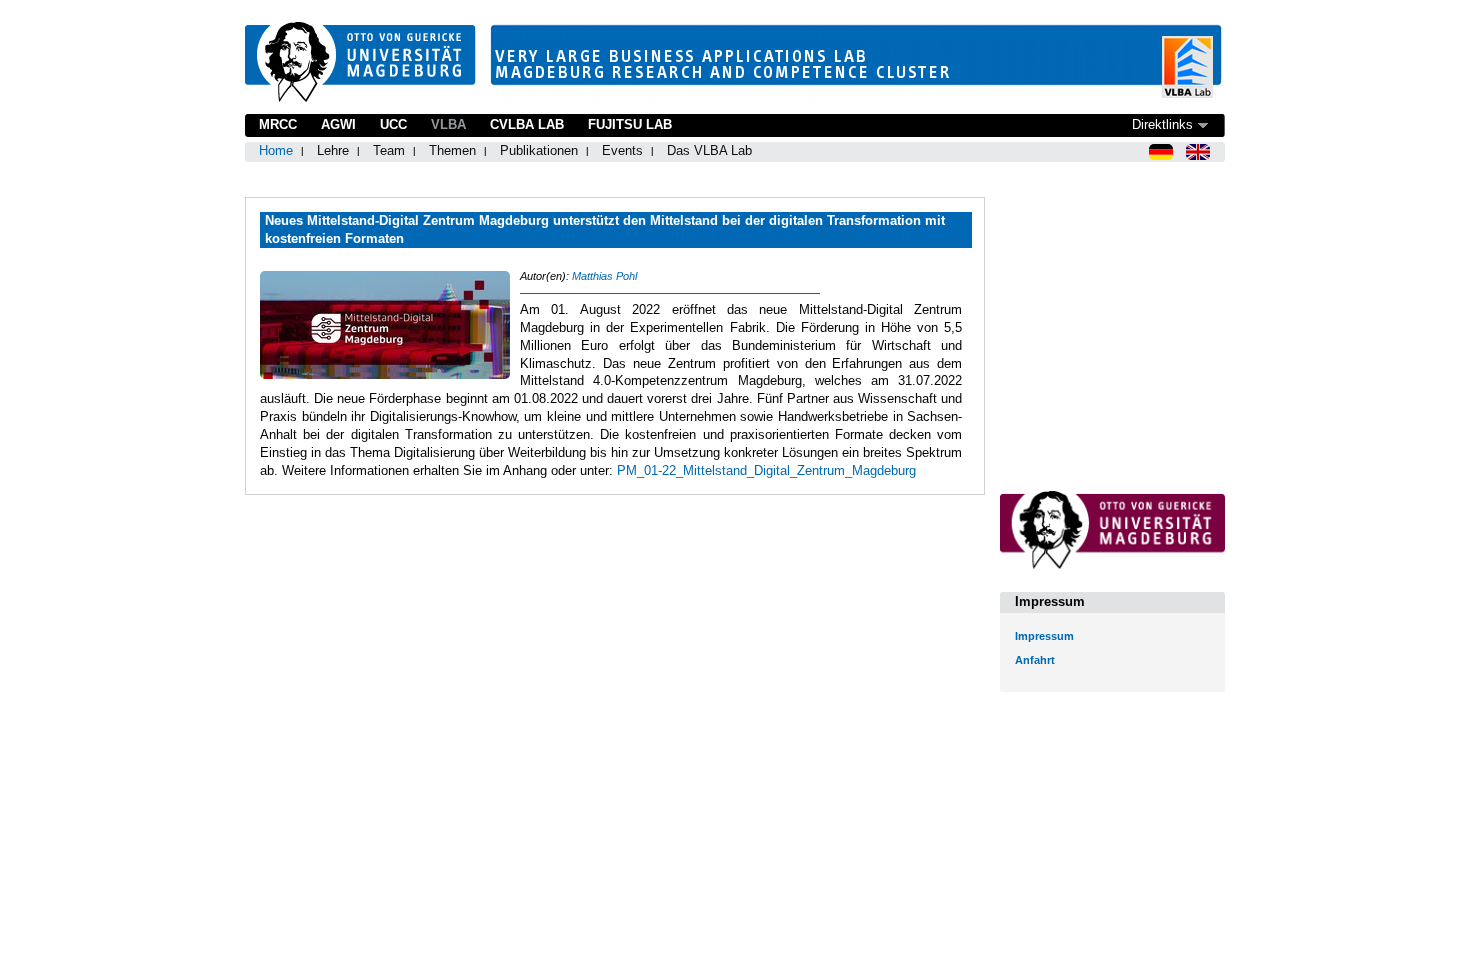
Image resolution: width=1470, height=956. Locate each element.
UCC (393, 124)
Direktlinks (1162, 124)
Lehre (333, 150)
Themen (452, 150)
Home (276, 150)
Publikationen (539, 150)
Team (389, 150)
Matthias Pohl (604, 276)
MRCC (278, 124)
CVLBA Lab (527, 124)
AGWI (338, 124)
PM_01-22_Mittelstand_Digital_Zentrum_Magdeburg (766, 470)
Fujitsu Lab (630, 124)
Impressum (1044, 636)
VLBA (448, 124)
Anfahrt (1035, 660)
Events (622, 150)
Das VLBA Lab (709, 150)
